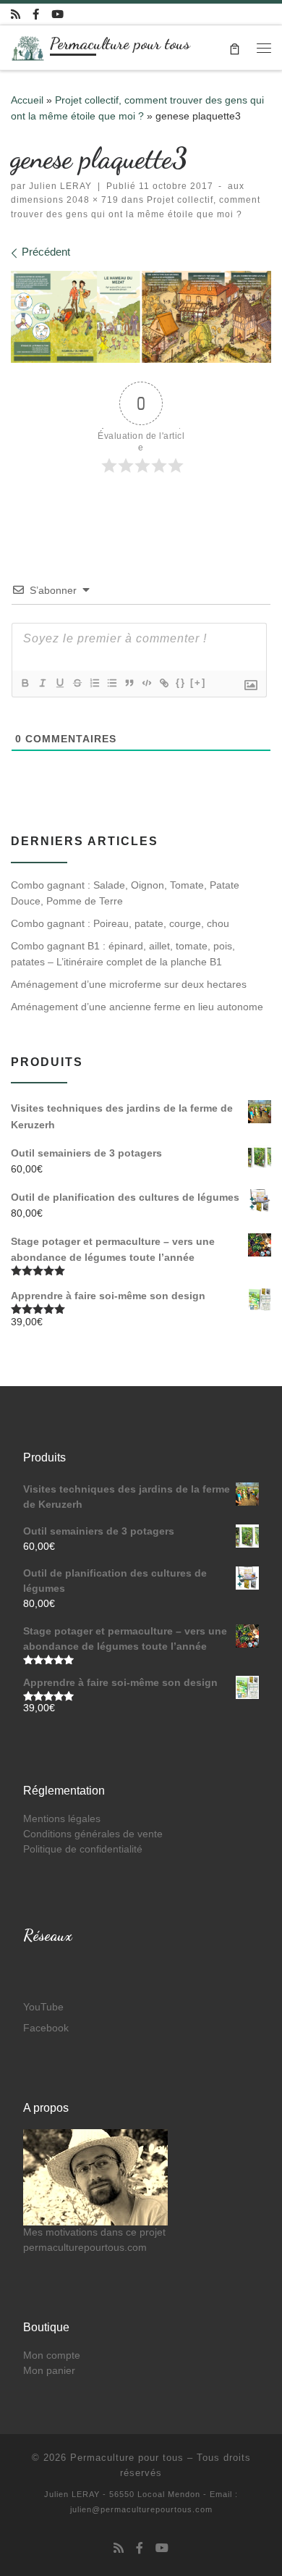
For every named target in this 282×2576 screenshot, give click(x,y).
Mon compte (52, 2355)
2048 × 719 (91, 200)
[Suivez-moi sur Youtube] (57, 14)
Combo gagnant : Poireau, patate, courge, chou (120, 923)
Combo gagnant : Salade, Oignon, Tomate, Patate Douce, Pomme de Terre (125, 893)
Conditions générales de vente (93, 1834)
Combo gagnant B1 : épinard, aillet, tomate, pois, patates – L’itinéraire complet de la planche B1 (123, 954)
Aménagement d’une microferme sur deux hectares (129, 984)
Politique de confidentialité (83, 1849)
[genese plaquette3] (141, 316)
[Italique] (42, 683)
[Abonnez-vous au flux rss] (16, 14)
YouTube (43, 2007)
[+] (198, 683)
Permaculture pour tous (127, 2458)
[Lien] (163, 683)
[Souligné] (59, 683)
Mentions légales (62, 1819)
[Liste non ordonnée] (111, 683)
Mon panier (49, 2371)
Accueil (27, 100)
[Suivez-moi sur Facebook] (36, 14)
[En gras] (25, 683)
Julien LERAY (60, 186)
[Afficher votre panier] (235, 47)
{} (181, 683)
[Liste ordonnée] (94, 683)
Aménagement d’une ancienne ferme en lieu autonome (137, 1007)
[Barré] (77, 683)
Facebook (46, 2028)
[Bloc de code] (146, 683)
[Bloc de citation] (129, 683)
